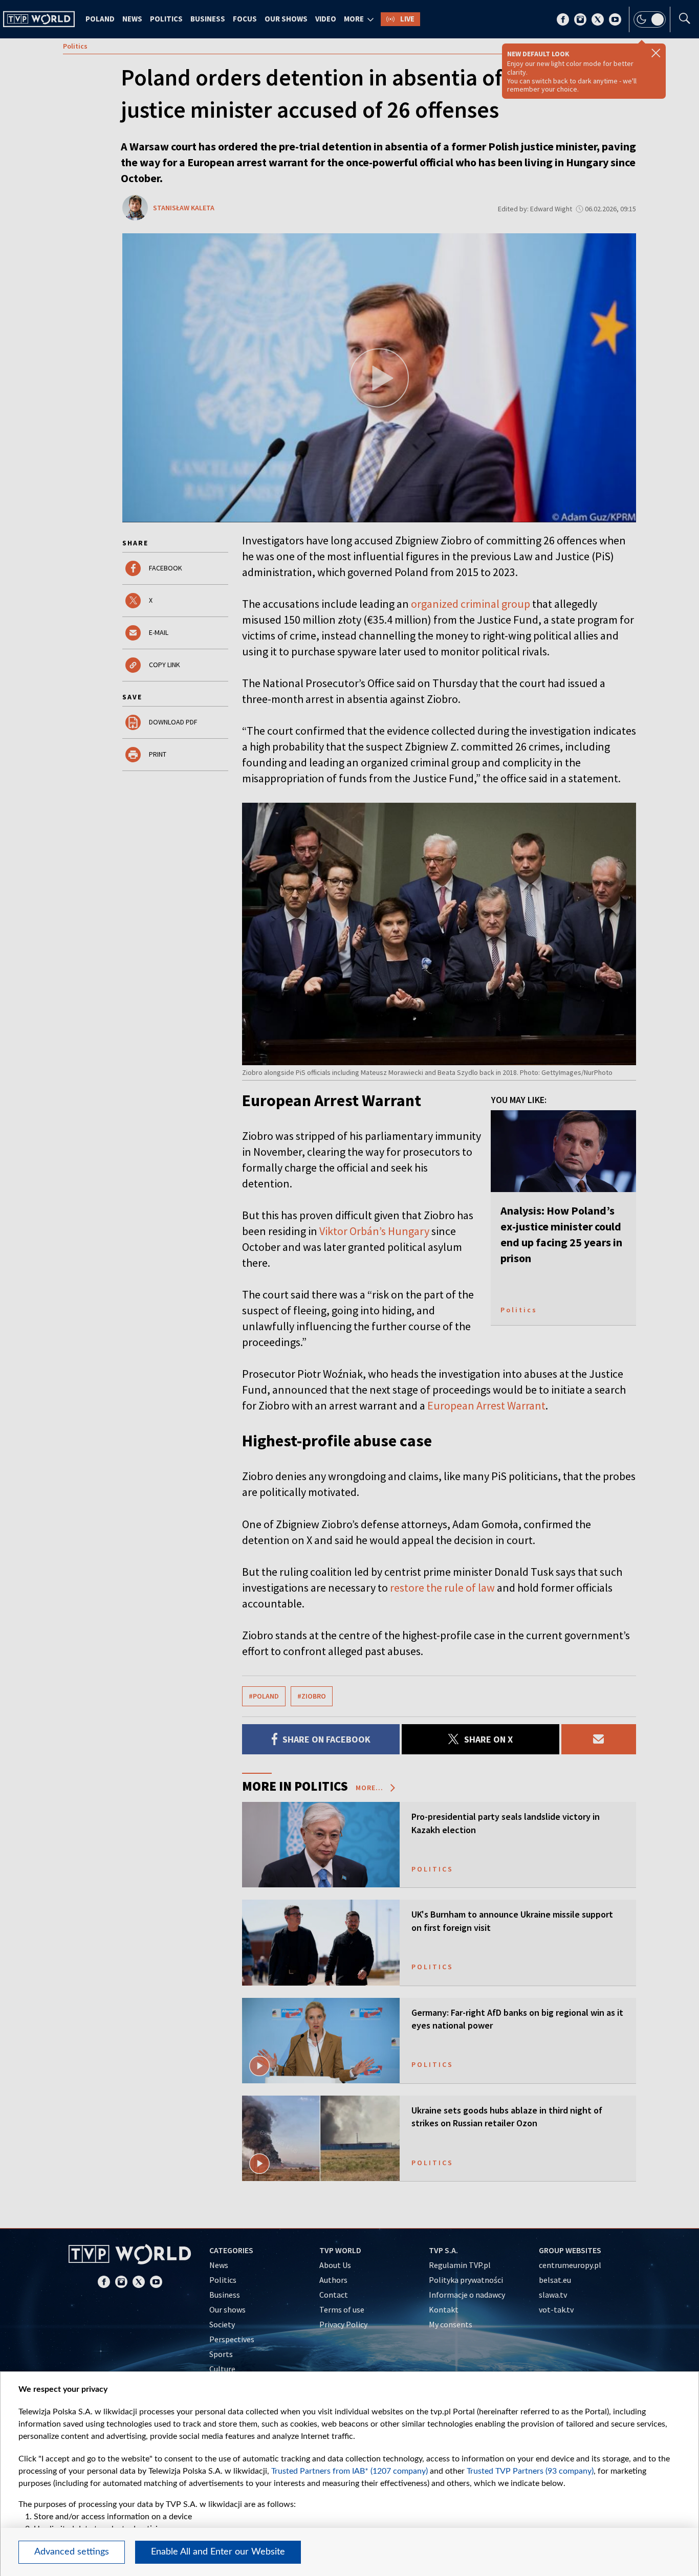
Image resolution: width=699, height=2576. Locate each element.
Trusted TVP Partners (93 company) (530, 2471)
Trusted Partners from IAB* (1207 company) (349, 2471)
